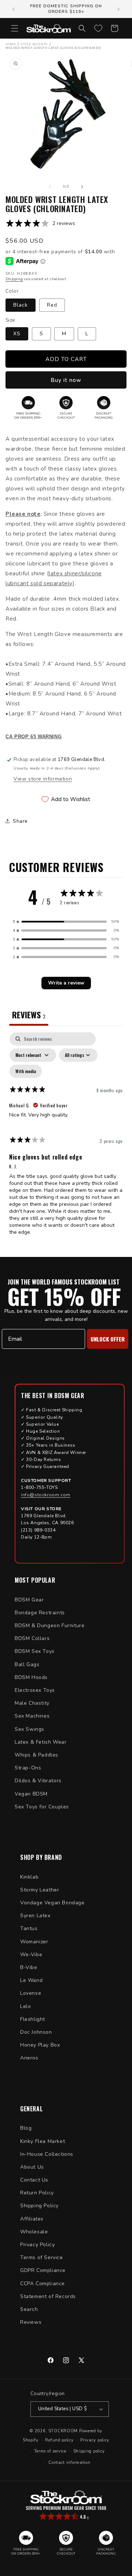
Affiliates (32, 2219)
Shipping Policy (39, 2206)
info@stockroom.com (46, 1495)
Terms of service (50, 2451)
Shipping (14, 279)
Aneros (29, 2058)
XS (17, 334)
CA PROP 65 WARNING (34, 737)
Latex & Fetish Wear (41, 1742)
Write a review (66, 983)
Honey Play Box (40, 2045)
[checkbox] (26, 1071)
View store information (43, 779)
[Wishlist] (98, 28)
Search (29, 2309)
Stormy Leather (40, 1890)
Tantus (29, 1928)
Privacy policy (95, 2440)
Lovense (31, 1993)
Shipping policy (89, 2451)
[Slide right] (82, 187)
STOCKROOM (63, 2431)
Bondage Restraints (40, 1613)
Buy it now (66, 380)
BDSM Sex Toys (35, 1651)
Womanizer (34, 1942)
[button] (15, 28)
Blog (26, 2128)
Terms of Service (42, 2257)
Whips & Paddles (36, 1755)
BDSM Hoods (31, 1677)
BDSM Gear (29, 1600)
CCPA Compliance (43, 2284)
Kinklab (29, 1877)
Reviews (31, 2322)
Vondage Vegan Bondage (52, 1903)
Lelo (25, 2006)
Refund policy (59, 2440)
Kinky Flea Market (43, 2141)
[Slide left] (50, 187)
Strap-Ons (28, 1768)
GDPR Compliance (43, 2270)
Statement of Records (48, 2296)
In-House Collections (47, 2154)
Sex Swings (30, 1729)
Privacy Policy (37, 2245)
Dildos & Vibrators (38, 1781)
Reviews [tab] (29, 1015)
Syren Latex (35, 1916)
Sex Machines (32, 1716)
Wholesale (34, 2232)
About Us (32, 2167)
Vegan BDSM (31, 1794)
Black (21, 305)
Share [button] (20, 821)
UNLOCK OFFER (108, 1339)
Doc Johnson (36, 2032)
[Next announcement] (118, 9)
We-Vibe (31, 1955)
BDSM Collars (32, 1638)
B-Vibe (29, 1967)
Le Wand (31, 1980)
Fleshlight (33, 2019)
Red (52, 305)
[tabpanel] (66, 1137)
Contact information (69, 2463)
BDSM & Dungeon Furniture (49, 1625)
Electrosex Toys (35, 1690)
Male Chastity (32, 1703)
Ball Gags (27, 1664)
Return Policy (37, 2193)
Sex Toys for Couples (42, 1807)
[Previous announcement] (14, 9)
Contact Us (34, 2180)
